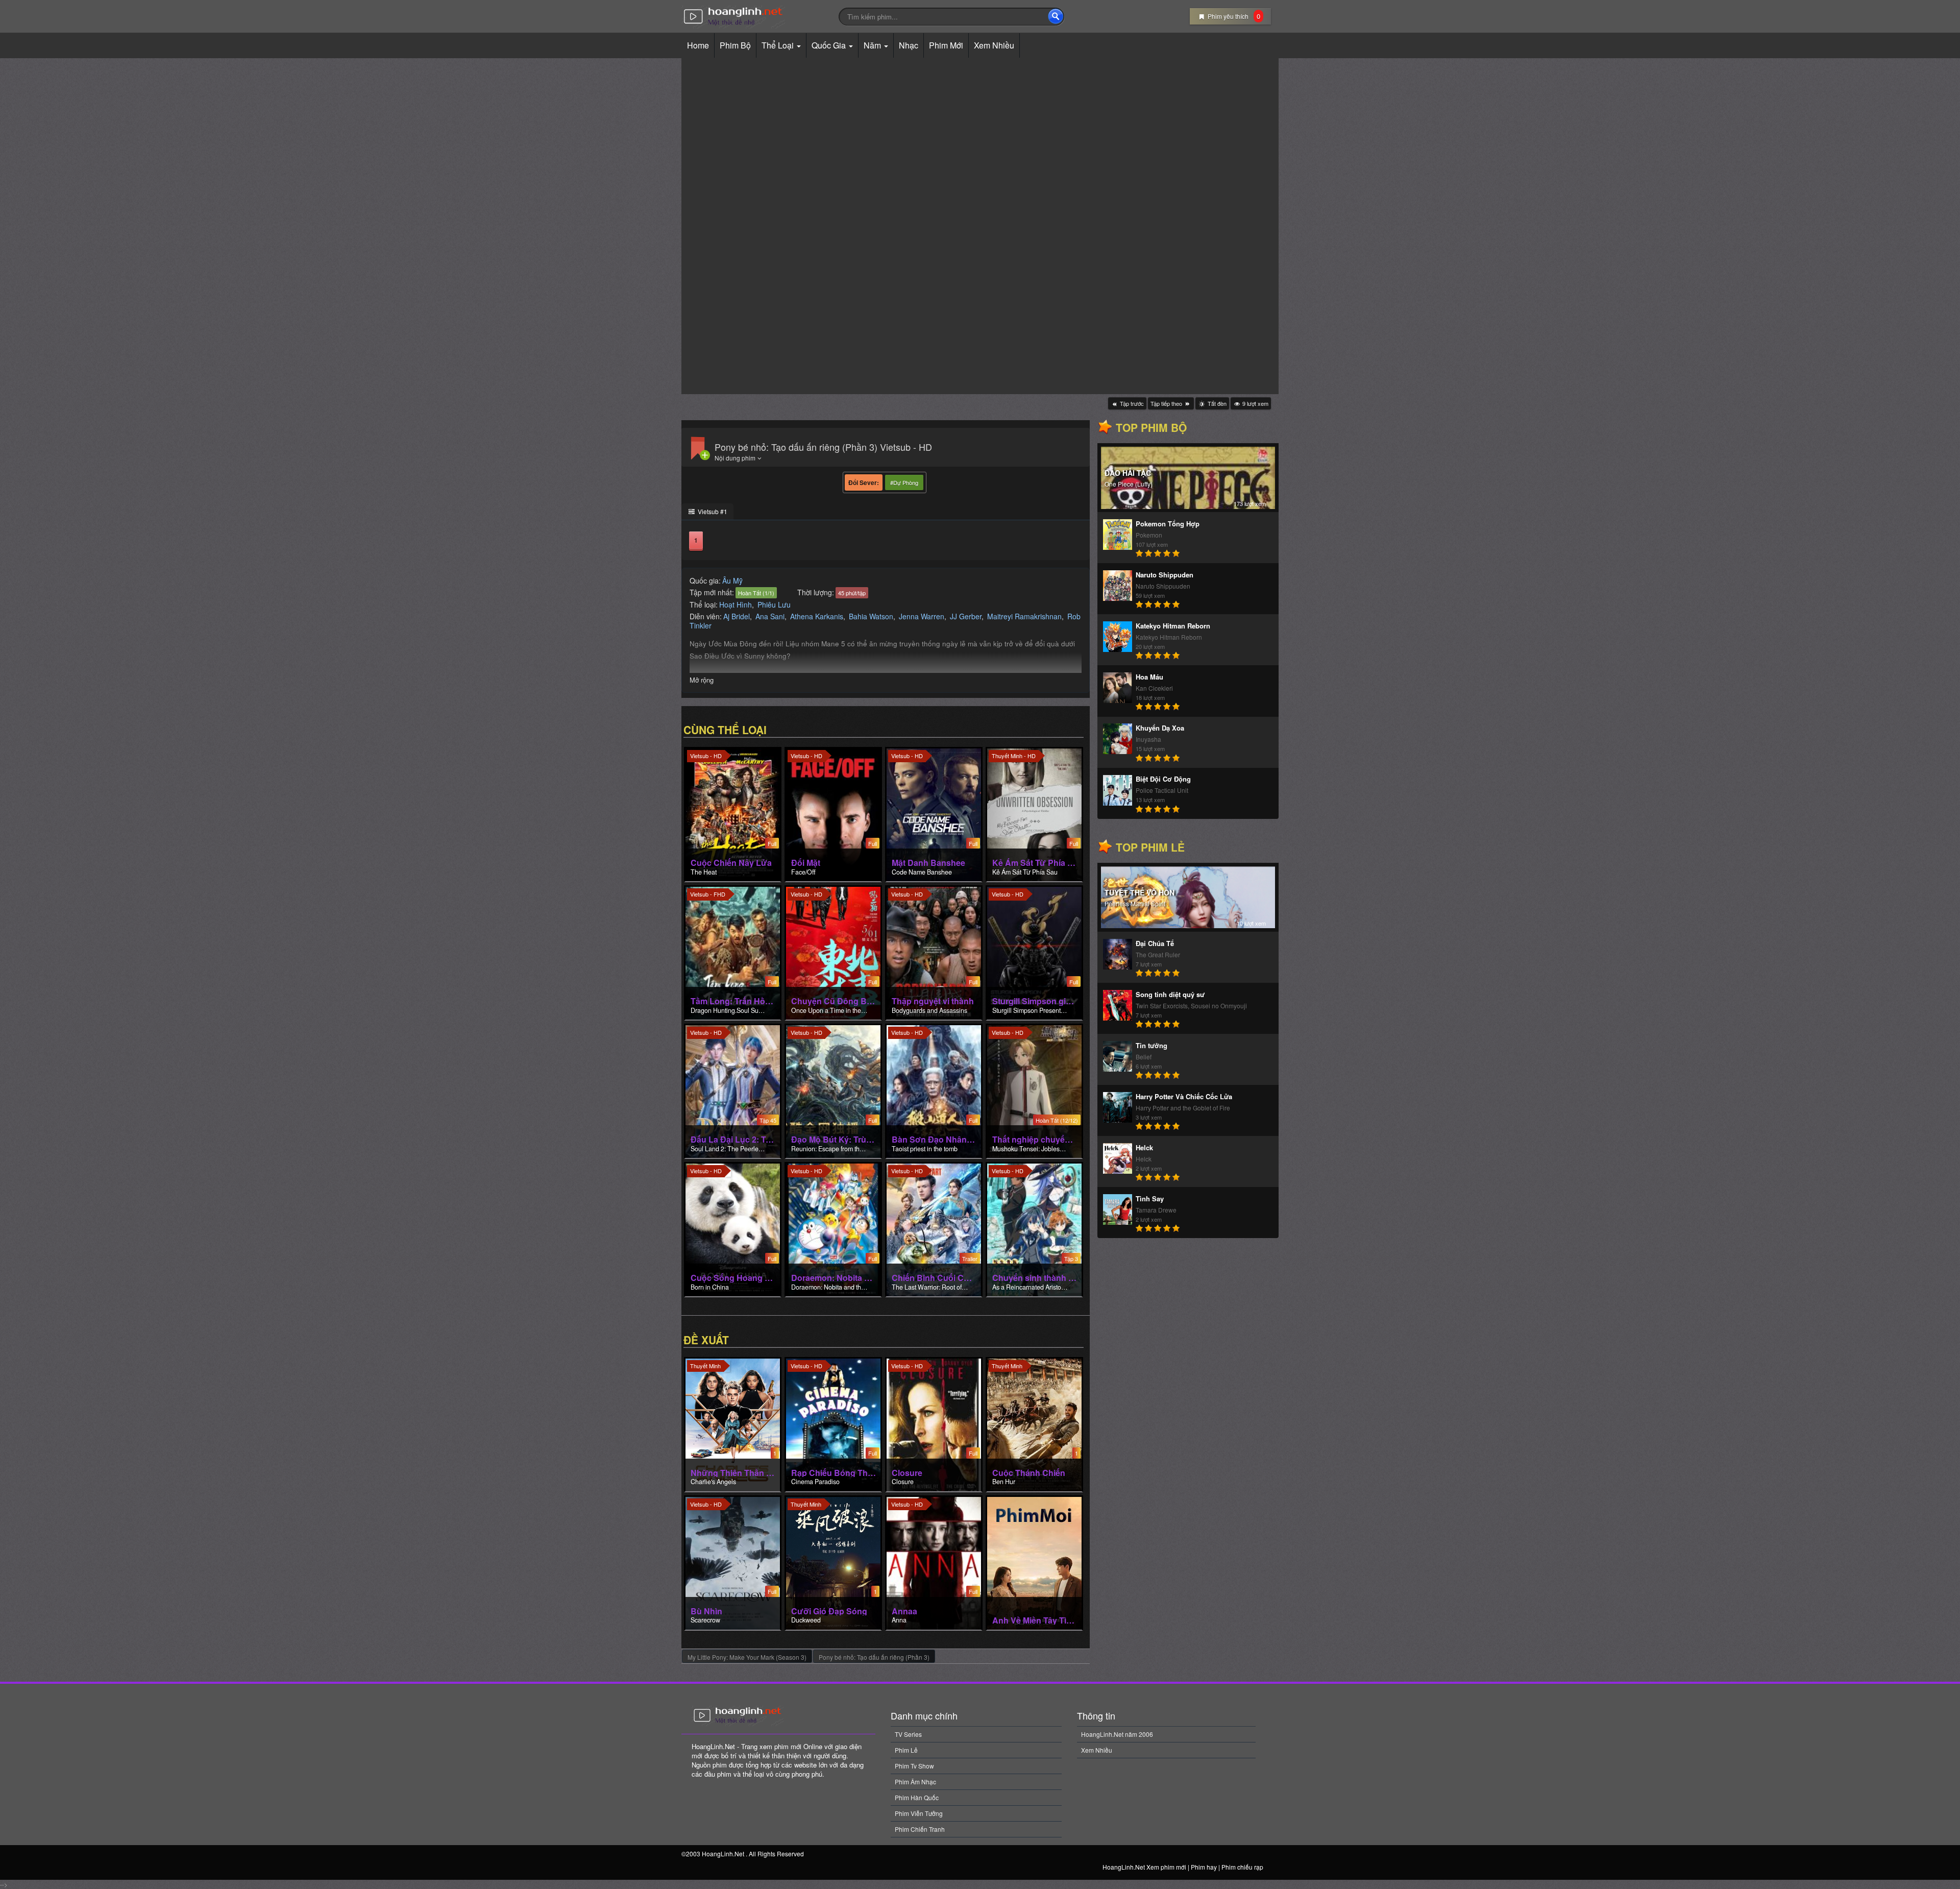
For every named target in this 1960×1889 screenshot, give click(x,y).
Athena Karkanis (817, 616)
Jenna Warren (922, 616)
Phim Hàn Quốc (917, 1797)
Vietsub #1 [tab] (712, 511)
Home (698, 45)
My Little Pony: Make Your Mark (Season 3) (747, 1657)
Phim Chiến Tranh (920, 1829)
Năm (873, 45)
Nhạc (909, 45)
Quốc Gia (830, 45)
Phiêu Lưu (774, 604)
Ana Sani (770, 616)
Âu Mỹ (732, 580)
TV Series (908, 1734)
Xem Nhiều (994, 45)
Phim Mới (946, 45)
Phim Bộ (735, 45)
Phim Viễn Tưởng (919, 1813)
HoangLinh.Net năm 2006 (1117, 1734)
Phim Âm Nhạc (915, 1782)
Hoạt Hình (736, 604)
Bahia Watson (871, 616)
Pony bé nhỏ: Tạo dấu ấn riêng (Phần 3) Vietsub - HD (823, 447)
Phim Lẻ (906, 1750)
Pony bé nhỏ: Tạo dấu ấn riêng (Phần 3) (874, 1657)
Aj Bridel (737, 616)
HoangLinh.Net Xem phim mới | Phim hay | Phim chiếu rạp (756, 17)
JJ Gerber (966, 616)
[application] (980, 226)
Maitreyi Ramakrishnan (1024, 616)
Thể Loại (779, 45)
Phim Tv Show (914, 1766)
